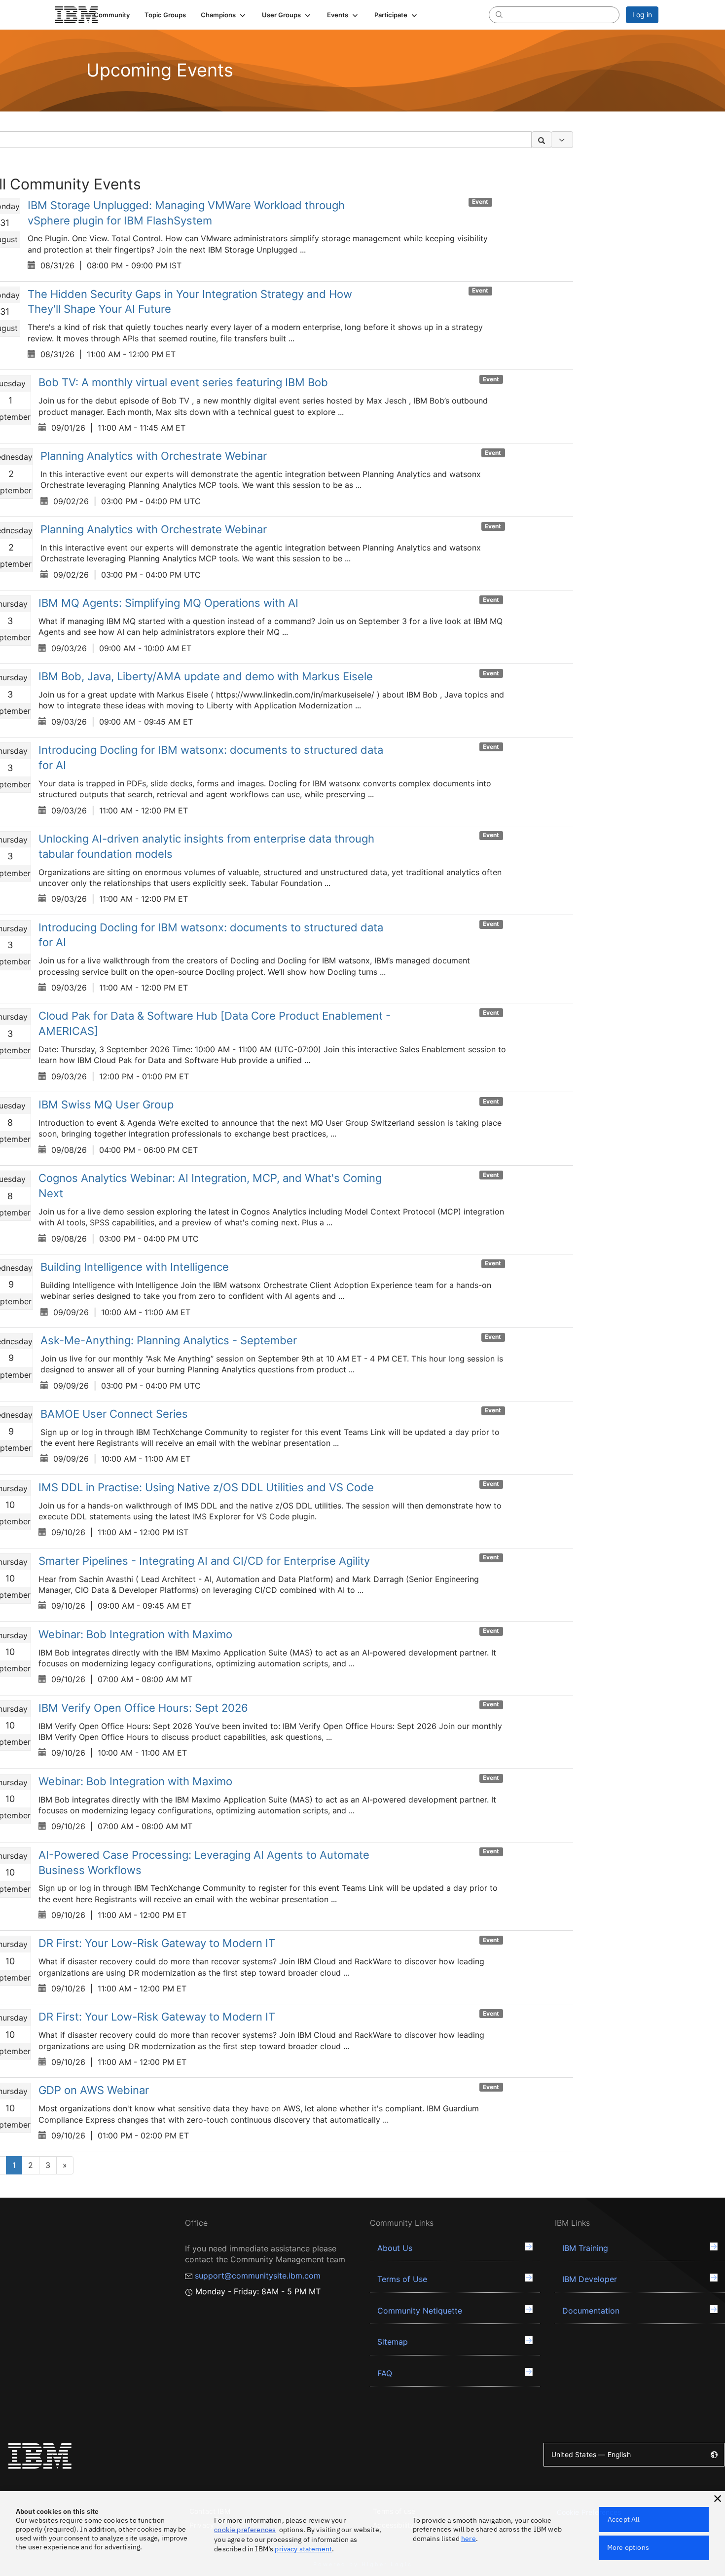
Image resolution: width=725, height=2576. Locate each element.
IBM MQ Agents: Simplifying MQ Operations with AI (168, 603)
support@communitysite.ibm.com (258, 2276)
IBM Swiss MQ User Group (106, 1104)
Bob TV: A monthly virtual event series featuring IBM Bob (183, 382)
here (469, 2539)
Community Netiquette (420, 2311)
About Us (395, 2248)
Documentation (591, 2311)
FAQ (385, 2373)
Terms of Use (402, 2279)
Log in (642, 15)
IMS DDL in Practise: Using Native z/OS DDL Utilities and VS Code (206, 1487)
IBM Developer (590, 2279)
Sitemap (393, 2342)
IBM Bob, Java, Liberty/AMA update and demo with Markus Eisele (206, 676)
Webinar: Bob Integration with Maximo (135, 1634)
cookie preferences (245, 2530)
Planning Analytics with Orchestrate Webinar (154, 456)
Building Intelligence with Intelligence (135, 1267)
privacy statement (303, 2549)
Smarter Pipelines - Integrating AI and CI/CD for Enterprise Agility (204, 1561)
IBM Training (585, 2248)
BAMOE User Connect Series (114, 1414)
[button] (224, 15)
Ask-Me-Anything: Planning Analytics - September (169, 1340)
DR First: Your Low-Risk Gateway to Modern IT (157, 1943)
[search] (499, 14)
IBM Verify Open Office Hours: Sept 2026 (143, 1708)
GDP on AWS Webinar (94, 2090)
